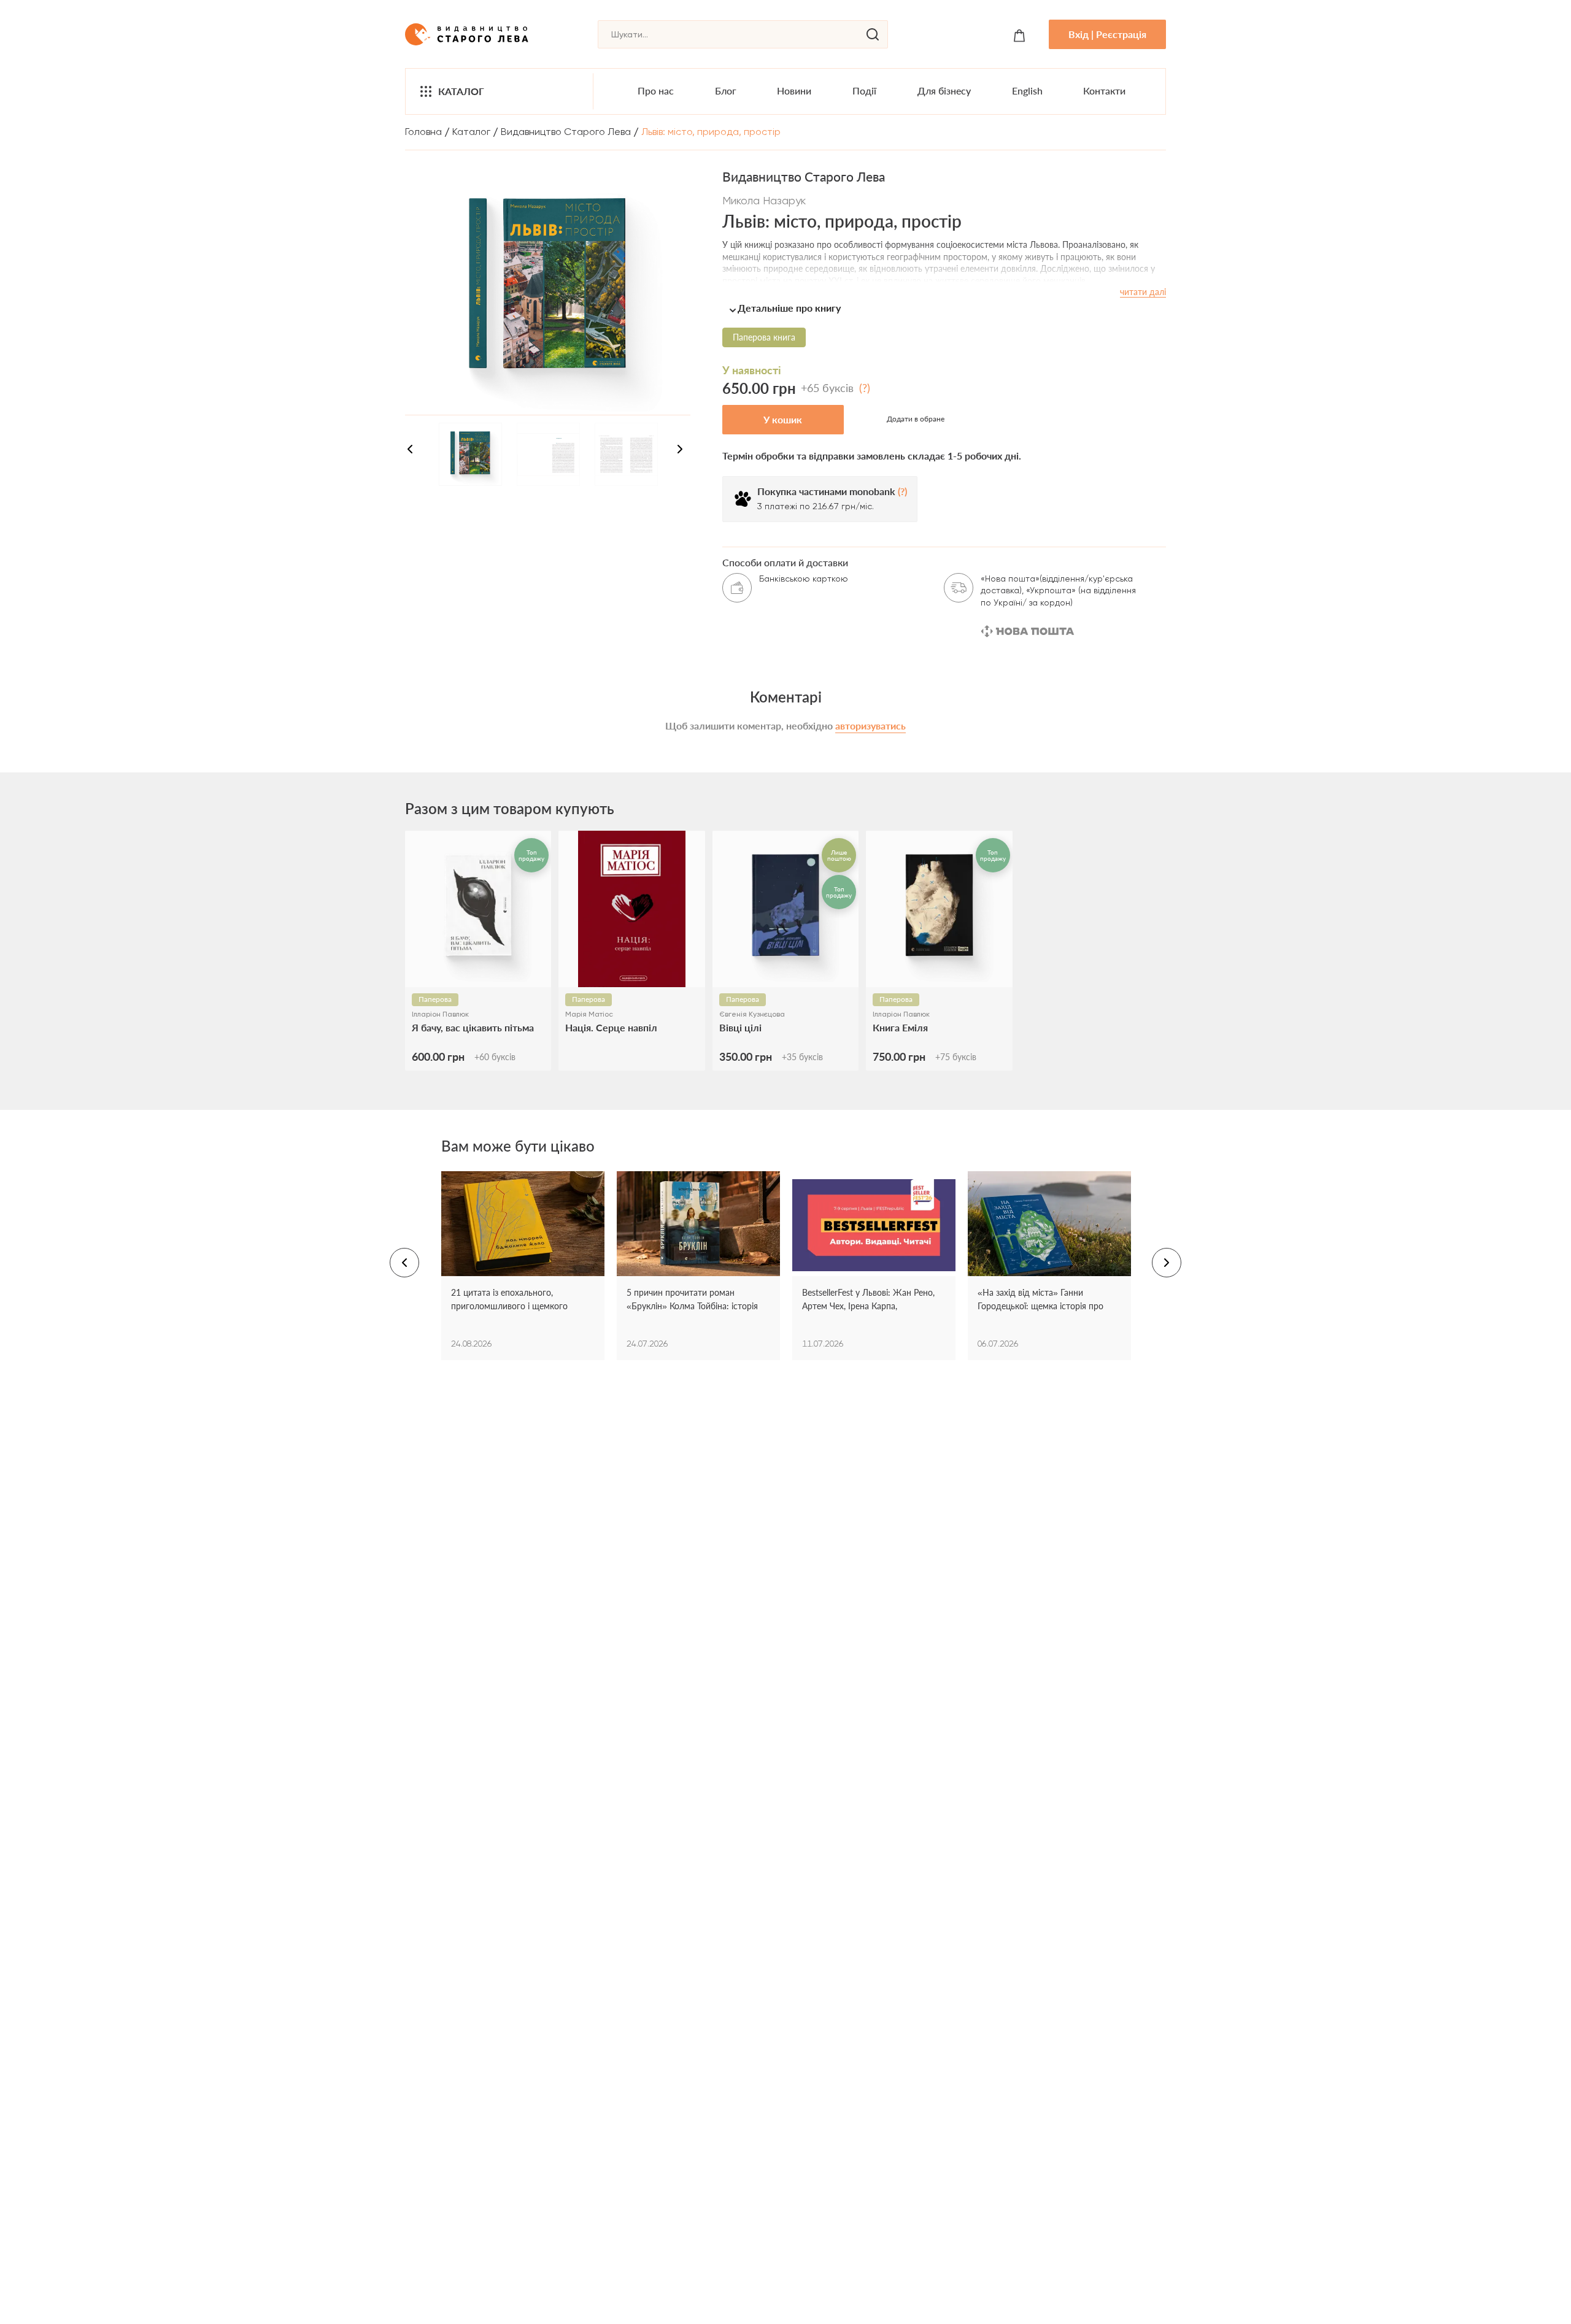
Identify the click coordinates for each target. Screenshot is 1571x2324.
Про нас (656, 90)
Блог (726, 90)
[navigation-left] (410, 451)
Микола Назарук (764, 200)
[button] (944, 308)
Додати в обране (916, 419)
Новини (794, 90)
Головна (423, 132)
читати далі (1143, 292)
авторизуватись (870, 725)
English (1027, 90)
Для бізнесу (944, 90)
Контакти (1104, 90)
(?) (865, 388)
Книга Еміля (900, 1027)
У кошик (783, 419)
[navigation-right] (680, 451)
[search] (873, 34)
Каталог (461, 91)
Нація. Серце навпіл (611, 1027)
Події (864, 90)
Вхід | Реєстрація (1107, 34)
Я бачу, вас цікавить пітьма (473, 1027)
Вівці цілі (740, 1027)
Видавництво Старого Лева (566, 132)
